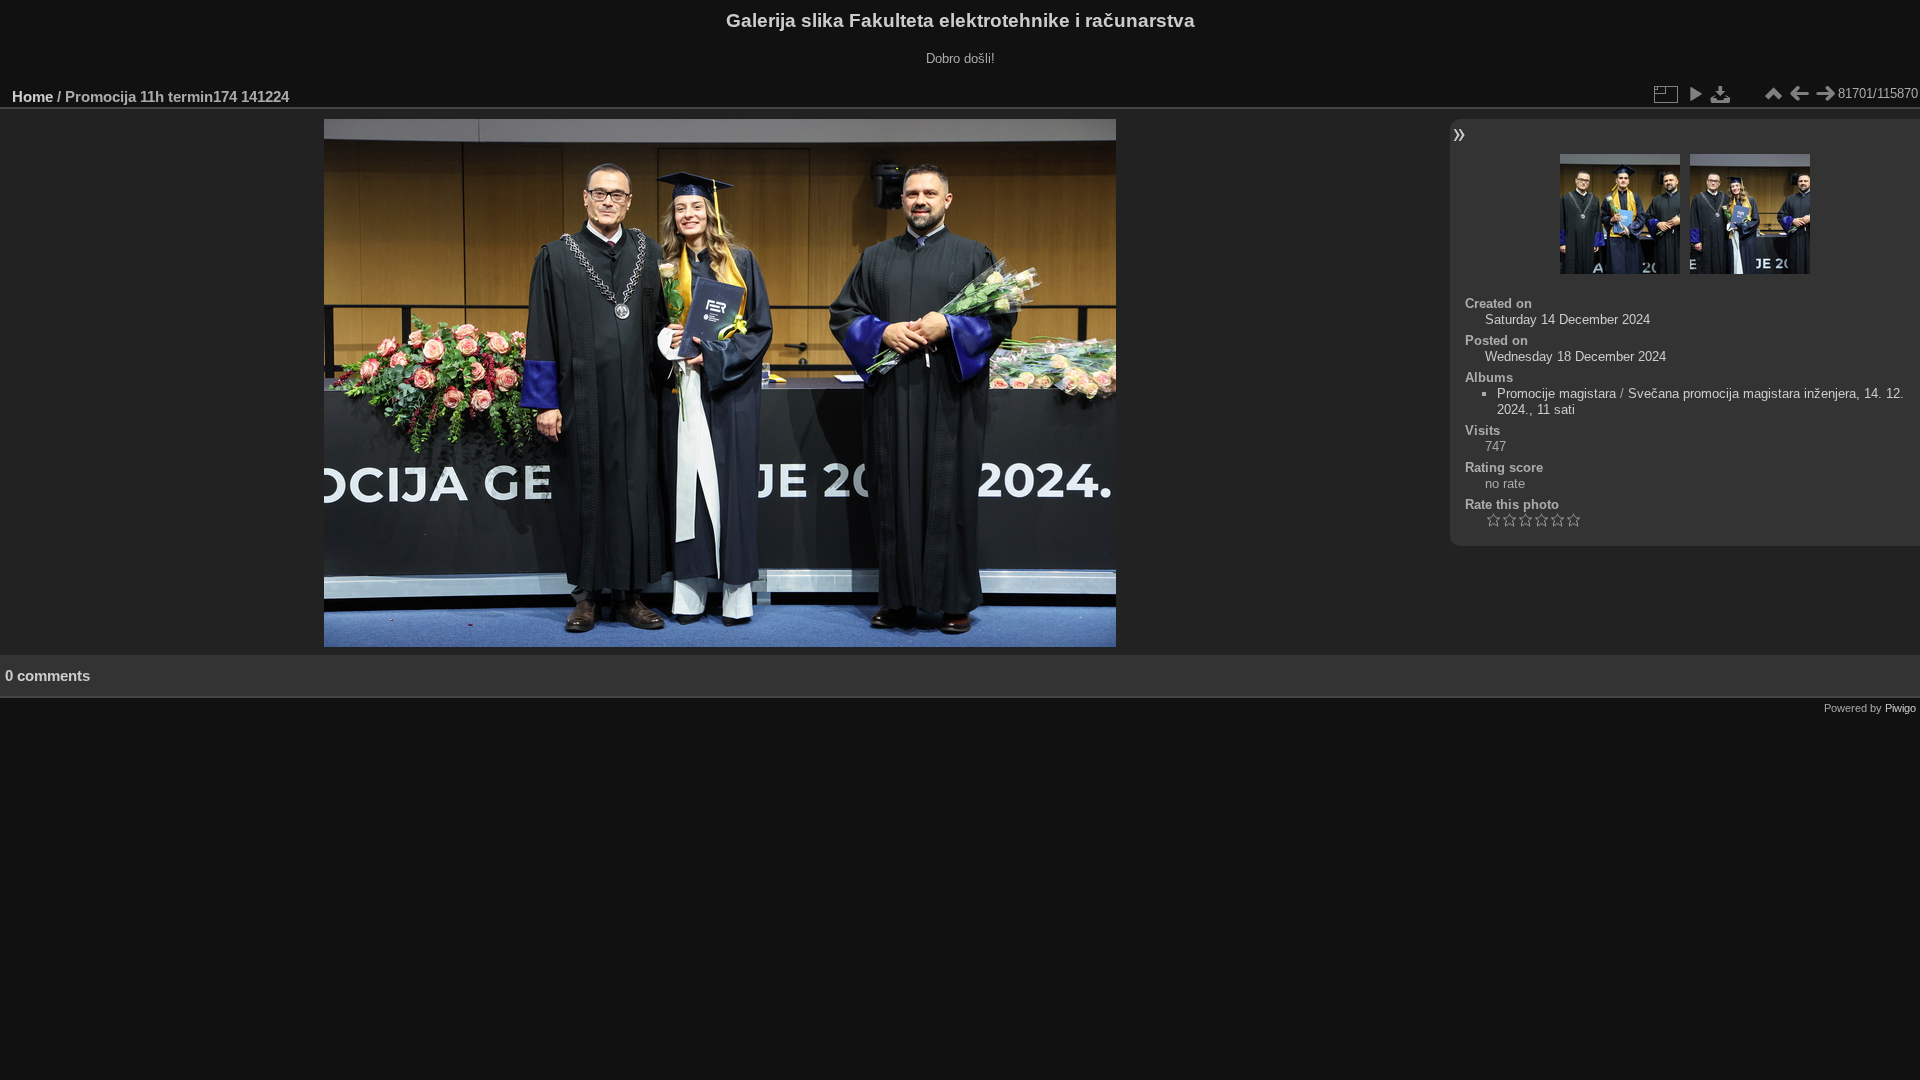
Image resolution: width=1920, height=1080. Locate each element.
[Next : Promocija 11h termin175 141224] (1825, 94)
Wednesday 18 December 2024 (1575, 356)
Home (32, 96)
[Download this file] (1721, 94)
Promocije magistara (1556, 393)
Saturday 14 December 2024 (1567, 319)
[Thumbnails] (1773, 94)
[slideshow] (1695, 94)
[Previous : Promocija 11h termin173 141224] (1799, 94)
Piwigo (1900, 708)
